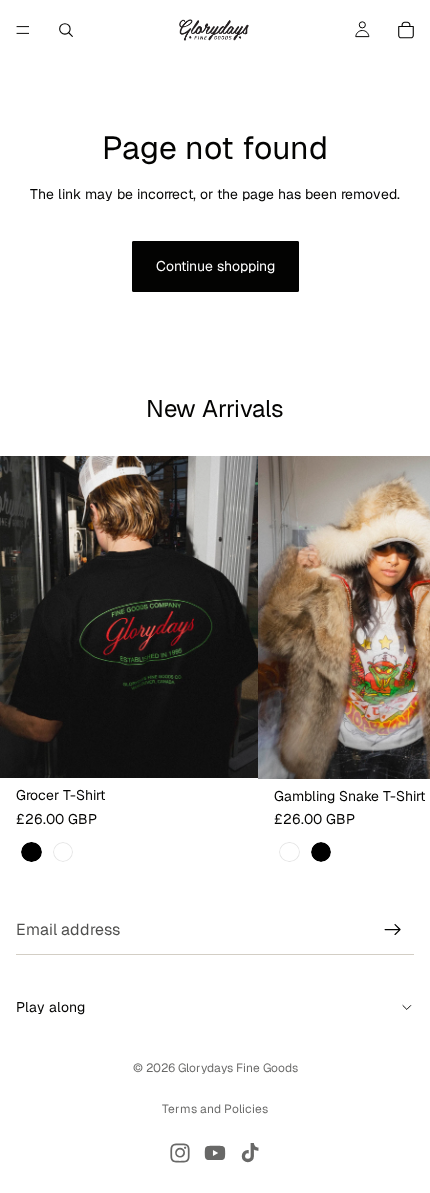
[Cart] (406, 30)
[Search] (66, 30)
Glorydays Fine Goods (238, 1068)
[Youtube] (215, 1153)
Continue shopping (215, 266)
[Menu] (23, 30)
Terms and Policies (215, 1109)
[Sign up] (393, 930)
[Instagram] (180, 1153)
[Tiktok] (250, 1153)
